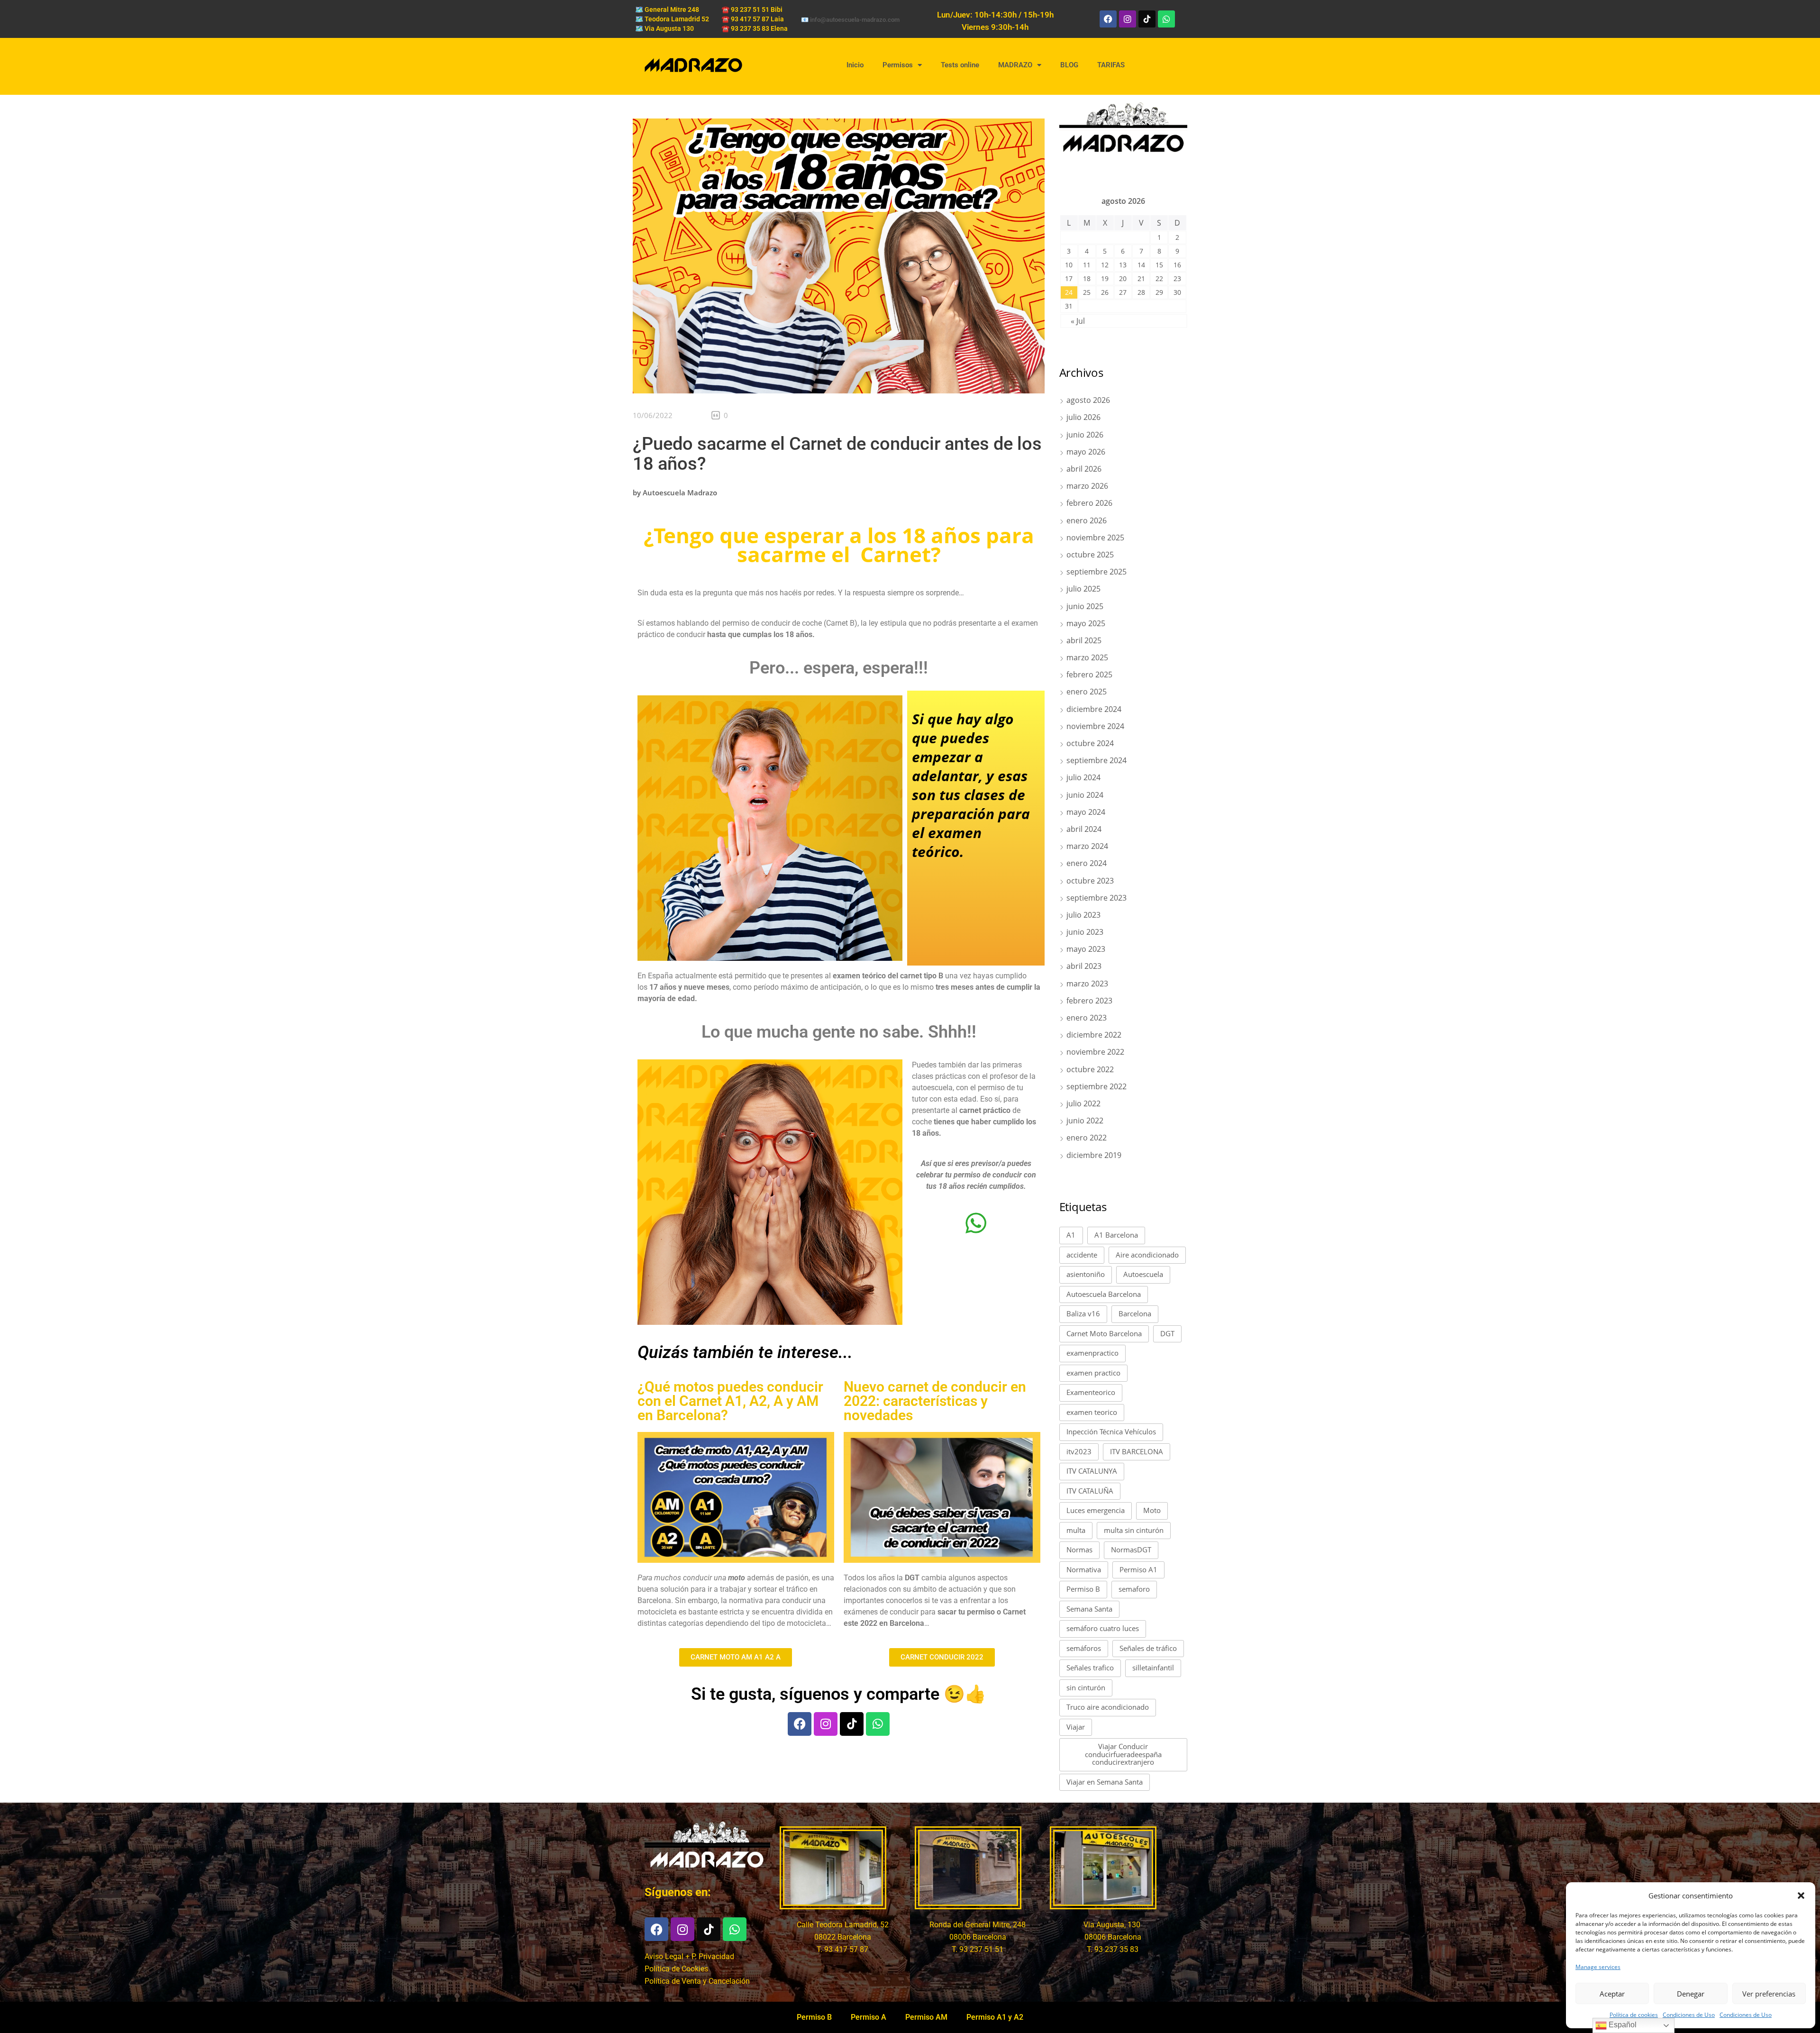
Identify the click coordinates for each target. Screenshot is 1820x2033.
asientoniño (1086, 1274)
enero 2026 (1087, 520)
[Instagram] (1128, 19)
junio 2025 (1085, 606)
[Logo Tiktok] (1147, 19)
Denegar (1691, 1994)
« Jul (1078, 321)
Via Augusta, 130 (1113, 1925)
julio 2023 (1083, 915)
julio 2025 (1083, 589)
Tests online (960, 65)
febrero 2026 (1089, 503)
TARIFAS (1111, 65)
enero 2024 (1087, 863)
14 (1141, 265)
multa (1076, 1530)
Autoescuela (1143, 1274)
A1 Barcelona (1116, 1235)
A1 (1071, 1235)
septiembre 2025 (1097, 572)
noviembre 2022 (1095, 1052)
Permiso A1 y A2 (995, 2017)
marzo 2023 (1087, 984)
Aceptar (1612, 1994)
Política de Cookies (676, 1969)
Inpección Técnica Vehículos (1111, 1431)
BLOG (1069, 65)
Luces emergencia (1096, 1510)
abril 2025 (1084, 640)
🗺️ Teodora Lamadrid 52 (672, 19)
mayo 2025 (1086, 623)
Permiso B (1083, 1589)
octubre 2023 (1090, 881)
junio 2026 (1085, 435)
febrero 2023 (1089, 1001)
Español (1622, 2025)
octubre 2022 (1090, 1069)
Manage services (1598, 1967)
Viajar (1076, 1727)
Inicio (855, 65)
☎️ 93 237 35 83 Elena (755, 28)
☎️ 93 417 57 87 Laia (753, 19)
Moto (1152, 1510)
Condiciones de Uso (1689, 2015)
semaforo (1134, 1589)
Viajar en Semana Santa (1105, 1782)
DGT (1167, 1333)
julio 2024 (1083, 777)
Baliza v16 (1083, 1313)
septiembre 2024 (1097, 760)
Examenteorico (1091, 1392)
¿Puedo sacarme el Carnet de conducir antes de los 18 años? (837, 454)
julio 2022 (1083, 1103)
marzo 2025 (1087, 657)
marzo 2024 (1087, 846)
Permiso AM (926, 2017)
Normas (1079, 1550)
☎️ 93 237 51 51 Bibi (752, 9)
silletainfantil (1153, 1668)
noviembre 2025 (1095, 538)
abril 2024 (1084, 829)
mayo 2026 (1086, 452)
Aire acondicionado (1147, 1255)
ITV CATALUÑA (1090, 1491)
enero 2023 (1087, 1018)
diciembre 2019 (1094, 1155)
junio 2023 (1085, 932)
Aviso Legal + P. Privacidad (689, 1956)
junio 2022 (1085, 1121)
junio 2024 (1085, 795)
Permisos (898, 65)
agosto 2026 (1088, 400)
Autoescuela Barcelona (1104, 1294)
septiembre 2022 (1097, 1086)
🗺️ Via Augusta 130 (664, 28)
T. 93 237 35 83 (1113, 1949)
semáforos (1084, 1648)
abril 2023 (1084, 966)
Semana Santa (1089, 1609)
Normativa (1084, 1569)
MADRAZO (1015, 65)
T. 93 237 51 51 (978, 1949)
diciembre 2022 (1094, 1035)
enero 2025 (1087, 692)
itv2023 (1079, 1451)
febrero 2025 (1089, 675)
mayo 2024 (1086, 812)
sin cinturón (1086, 1687)
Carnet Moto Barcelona (1104, 1333)
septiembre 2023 (1097, 898)
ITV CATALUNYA (1092, 1471)
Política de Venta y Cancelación (697, 1981)
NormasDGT (1131, 1550)
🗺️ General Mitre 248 (667, 9)
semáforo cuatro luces (1103, 1628)
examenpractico (1092, 1353)
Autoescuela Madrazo (680, 492)
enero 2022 (1087, 1138)
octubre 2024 (1090, 743)
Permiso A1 (1138, 1569)
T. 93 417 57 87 (842, 1949)
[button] (1801, 1896)
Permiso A (869, 2017)
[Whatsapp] (1166, 19)
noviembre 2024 (1095, 726)
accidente (1082, 1255)
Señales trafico (1090, 1668)
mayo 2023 (1086, 949)
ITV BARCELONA (1137, 1451)
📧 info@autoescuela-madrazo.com (850, 20)
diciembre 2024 (1094, 709)
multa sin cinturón (1134, 1530)
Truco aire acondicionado (1108, 1707)
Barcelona (1135, 1313)
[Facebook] (1108, 19)
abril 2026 (1084, 469)
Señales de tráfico (1148, 1648)
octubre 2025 (1090, 555)
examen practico (1093, 1373)
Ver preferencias (1769, 1994)
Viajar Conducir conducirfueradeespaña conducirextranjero (1123, 1754)
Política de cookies (1634, 2015)
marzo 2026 (1087, 486)
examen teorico (1092, 1412)
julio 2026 (1083, 417)
